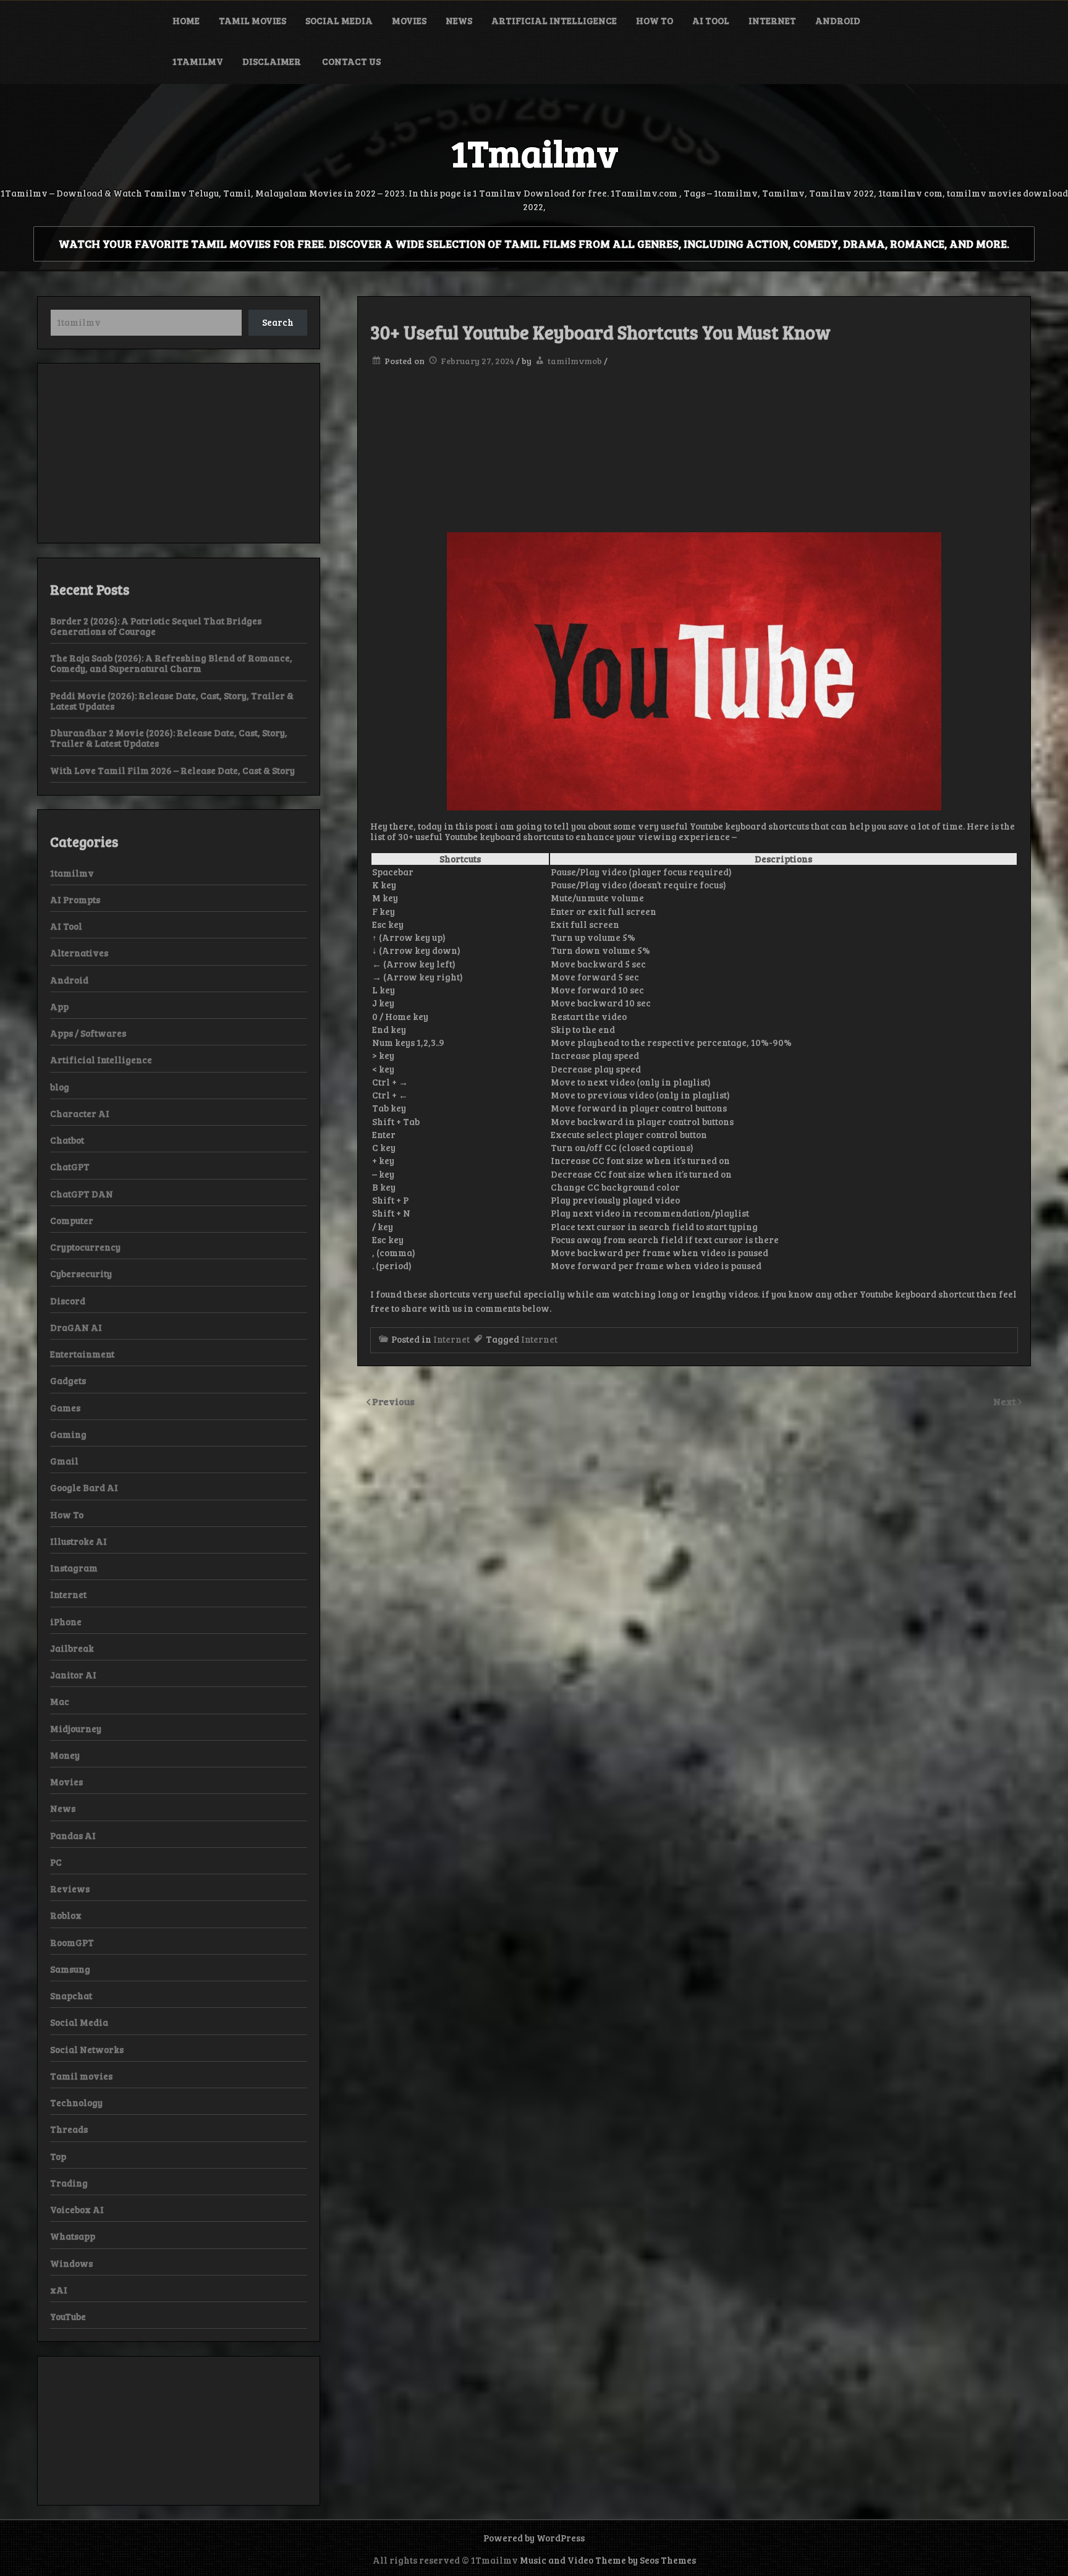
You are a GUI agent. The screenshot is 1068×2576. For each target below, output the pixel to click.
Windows (71, 2263)
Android (838, 20)
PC (56, 1862)
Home (186, 20)
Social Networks (87, 2049)
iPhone (66, 1622)
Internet (772, 20)
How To (655, 20)
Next (1006, 1401)
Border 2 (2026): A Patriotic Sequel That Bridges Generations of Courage (156, 626)
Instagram (74, 1568)
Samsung (70, 1969)
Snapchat (71, 1996)
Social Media (339, 20)
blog (60, 1087)
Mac (60, 1701)
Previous (393, 1401)
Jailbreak (72, 1648)
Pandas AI (73, 1835)
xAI (59, 2290)
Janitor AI (73, 1675)
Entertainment (82, 1354)
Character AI (80, 1113)
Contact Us (351, 61)
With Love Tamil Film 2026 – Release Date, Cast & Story (172, 770)
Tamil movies (252, 20)
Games (65, 1408)
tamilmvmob (575, 361)
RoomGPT (72, 1942)
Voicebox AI (77, 2209)
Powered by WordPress (534, 2538)
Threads (69, 2129)
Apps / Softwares (88, 1033)
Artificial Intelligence (554, 20)
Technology (76, 2102)
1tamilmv (198, 61)
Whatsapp (73, 2236)
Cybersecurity (81, 1273)
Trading (69, 2183)
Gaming (68, 1434)
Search (278, 322)
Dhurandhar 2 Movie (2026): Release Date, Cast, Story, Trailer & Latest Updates (169, 738)
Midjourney (76, 1728)
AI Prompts (75, 899)
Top (58, 2156)
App (59, 1006)
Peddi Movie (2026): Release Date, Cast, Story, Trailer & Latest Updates (172, 701)
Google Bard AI (84, 1487)
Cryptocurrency (85, 1247)
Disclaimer (273, 61)
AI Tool (711, 20)
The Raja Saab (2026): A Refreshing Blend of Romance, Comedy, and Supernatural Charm (171, 663)
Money (65, 1755)
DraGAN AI (76, 1327)
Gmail (64, 1461)
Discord (68, 1301)
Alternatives (79, 953)
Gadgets (68, 1380)
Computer (72, 1220)
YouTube (68, 2316)
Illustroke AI (78, 1541)
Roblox (66, 1915)
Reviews (70, 1889)
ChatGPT (70, 1167)
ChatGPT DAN (82, 1194)
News (459, 20)
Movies (409, 20)
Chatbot (67, 1140)
